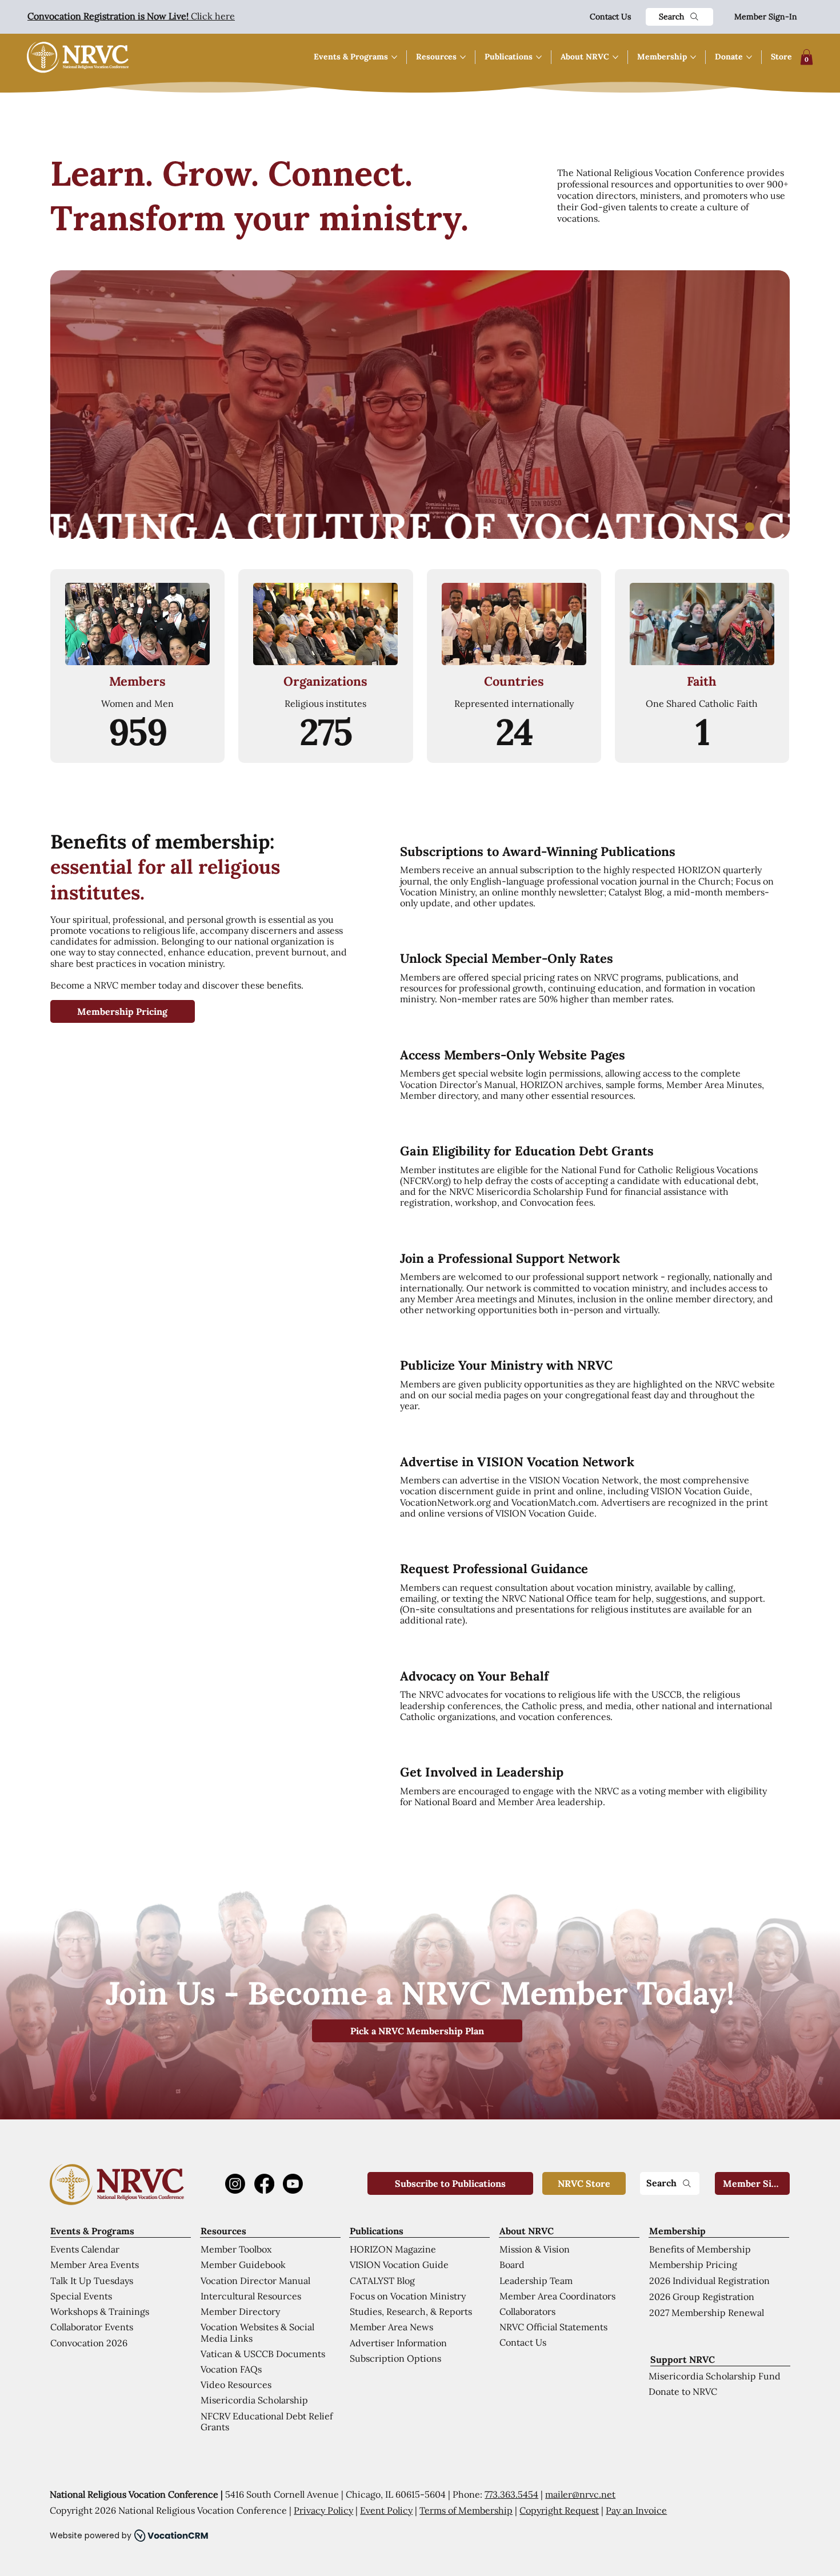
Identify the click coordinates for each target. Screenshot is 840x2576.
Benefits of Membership (700, 2249)
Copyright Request (559, 2510)
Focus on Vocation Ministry (408, 2296)
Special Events (81, 2296)
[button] (807, 57)
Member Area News (391, 2327)
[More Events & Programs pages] (394, 57)
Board (512, 2265)
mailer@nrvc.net (580, 2494)
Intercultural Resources (251, 2296)
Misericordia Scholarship (254, 2400)
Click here (131, 16)
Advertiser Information (398, 2343)
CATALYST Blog (382, 2281)
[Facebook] (264, 2184)
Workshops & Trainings (100, 2311)
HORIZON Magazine (393, 2249)
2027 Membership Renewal (707, 2313)
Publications (377, 2231)
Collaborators (527, 2311)
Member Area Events (95, 2265)
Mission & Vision (535, 2249)
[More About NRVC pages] (615, 57)
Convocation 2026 (89, 2343)
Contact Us (610, 17)
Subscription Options (395, 2358)
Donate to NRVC (683, 2391)
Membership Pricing (693, 2265)
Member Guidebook (243, 2265)
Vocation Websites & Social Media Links (257, 2332)
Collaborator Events (92, 2327)
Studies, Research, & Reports (411, 2311)
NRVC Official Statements (553, 2327)
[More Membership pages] (693, 57)
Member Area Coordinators (557, 2296)
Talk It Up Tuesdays (92, 2281)
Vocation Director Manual (255, 2281)
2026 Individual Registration (709, 2281)
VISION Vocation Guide (399, 2265)
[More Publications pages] (539, 57)
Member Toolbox (236, 2249)
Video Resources (236, 2385)
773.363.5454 (511, 2494)
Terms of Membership (466, 2510)
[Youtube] (293, 2184)
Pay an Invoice (636, 2510)
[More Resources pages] (463, 57)
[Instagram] (235, 2184)
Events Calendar (85, 2249)
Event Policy (386, 2510)
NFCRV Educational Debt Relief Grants (267, 2421)
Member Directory (240, 2311)
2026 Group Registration (702, 2297)
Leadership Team (536, 2281)
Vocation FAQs (231, 2369)
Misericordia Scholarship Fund (715, 2376)
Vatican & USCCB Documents (263, 2354)
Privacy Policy (323, 2510)
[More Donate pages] (749, 57)
